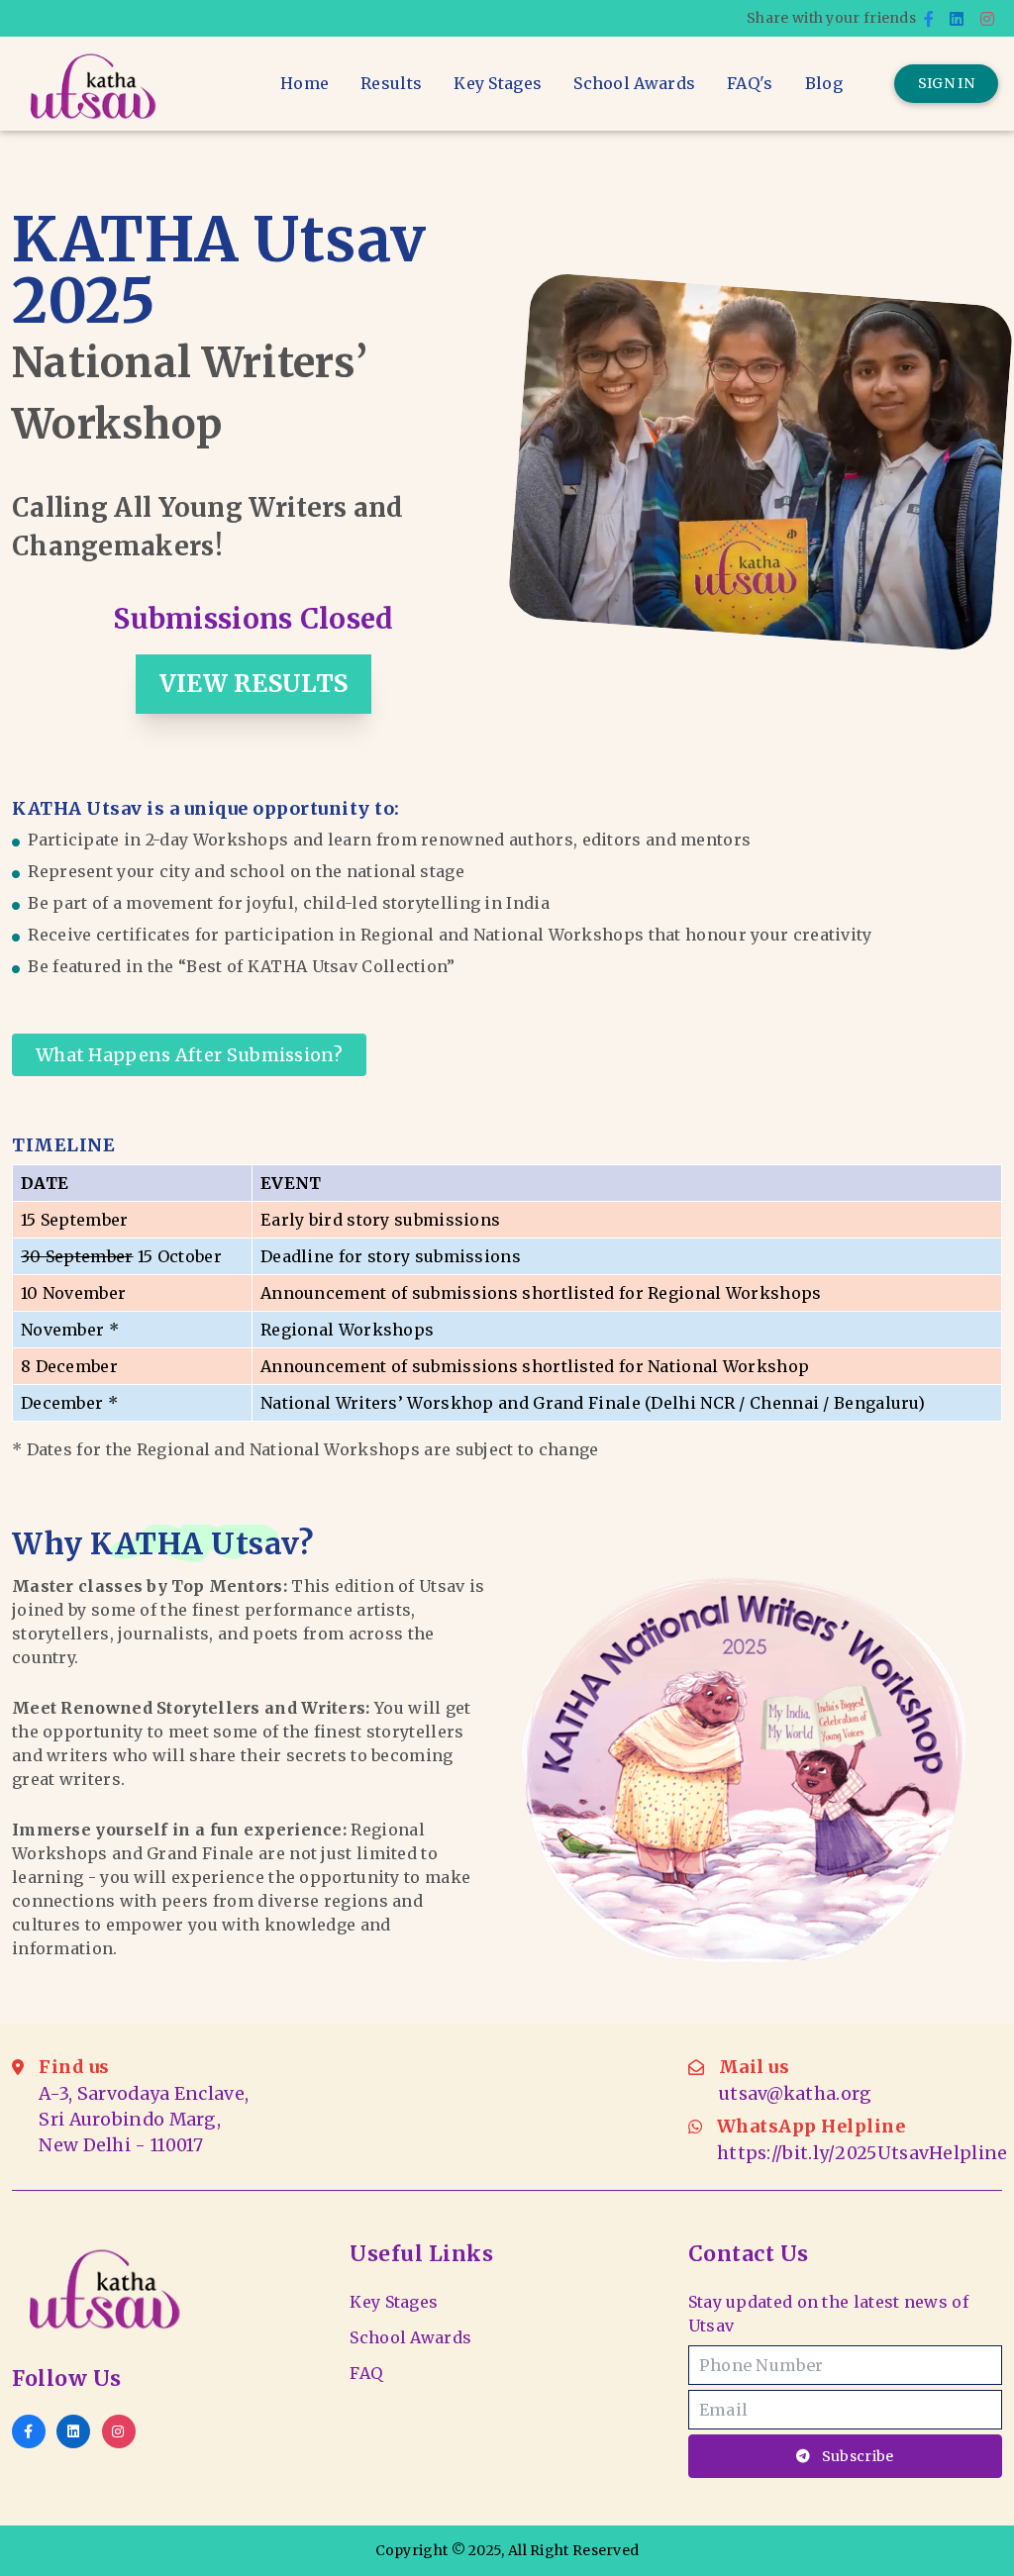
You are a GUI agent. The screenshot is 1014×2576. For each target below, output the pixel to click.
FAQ (366, 2373)
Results (391, 83)
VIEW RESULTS (254, 684)
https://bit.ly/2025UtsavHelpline (862, 2153)
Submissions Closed (253, 619)
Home (304, 83)
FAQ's (750, 83)
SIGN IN (946, 83)
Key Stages (498, 83)
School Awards (634, 83)
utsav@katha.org (796, 2094)
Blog (824, 83)
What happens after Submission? (189, 1055)
